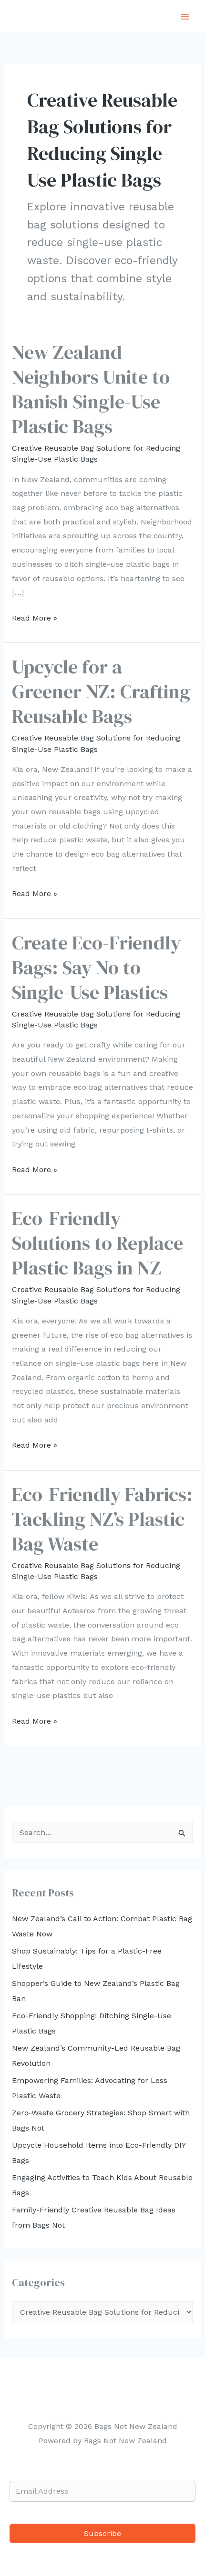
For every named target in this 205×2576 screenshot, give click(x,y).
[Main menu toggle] (185, 17)
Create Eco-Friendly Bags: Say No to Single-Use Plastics (96, 967)
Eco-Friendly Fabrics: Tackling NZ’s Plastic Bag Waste (102, 1519)
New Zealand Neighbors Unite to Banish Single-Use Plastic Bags (91, 389)
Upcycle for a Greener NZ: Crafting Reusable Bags (101, 691)
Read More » (35, 619)
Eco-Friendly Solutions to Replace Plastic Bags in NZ (97, 1243)
